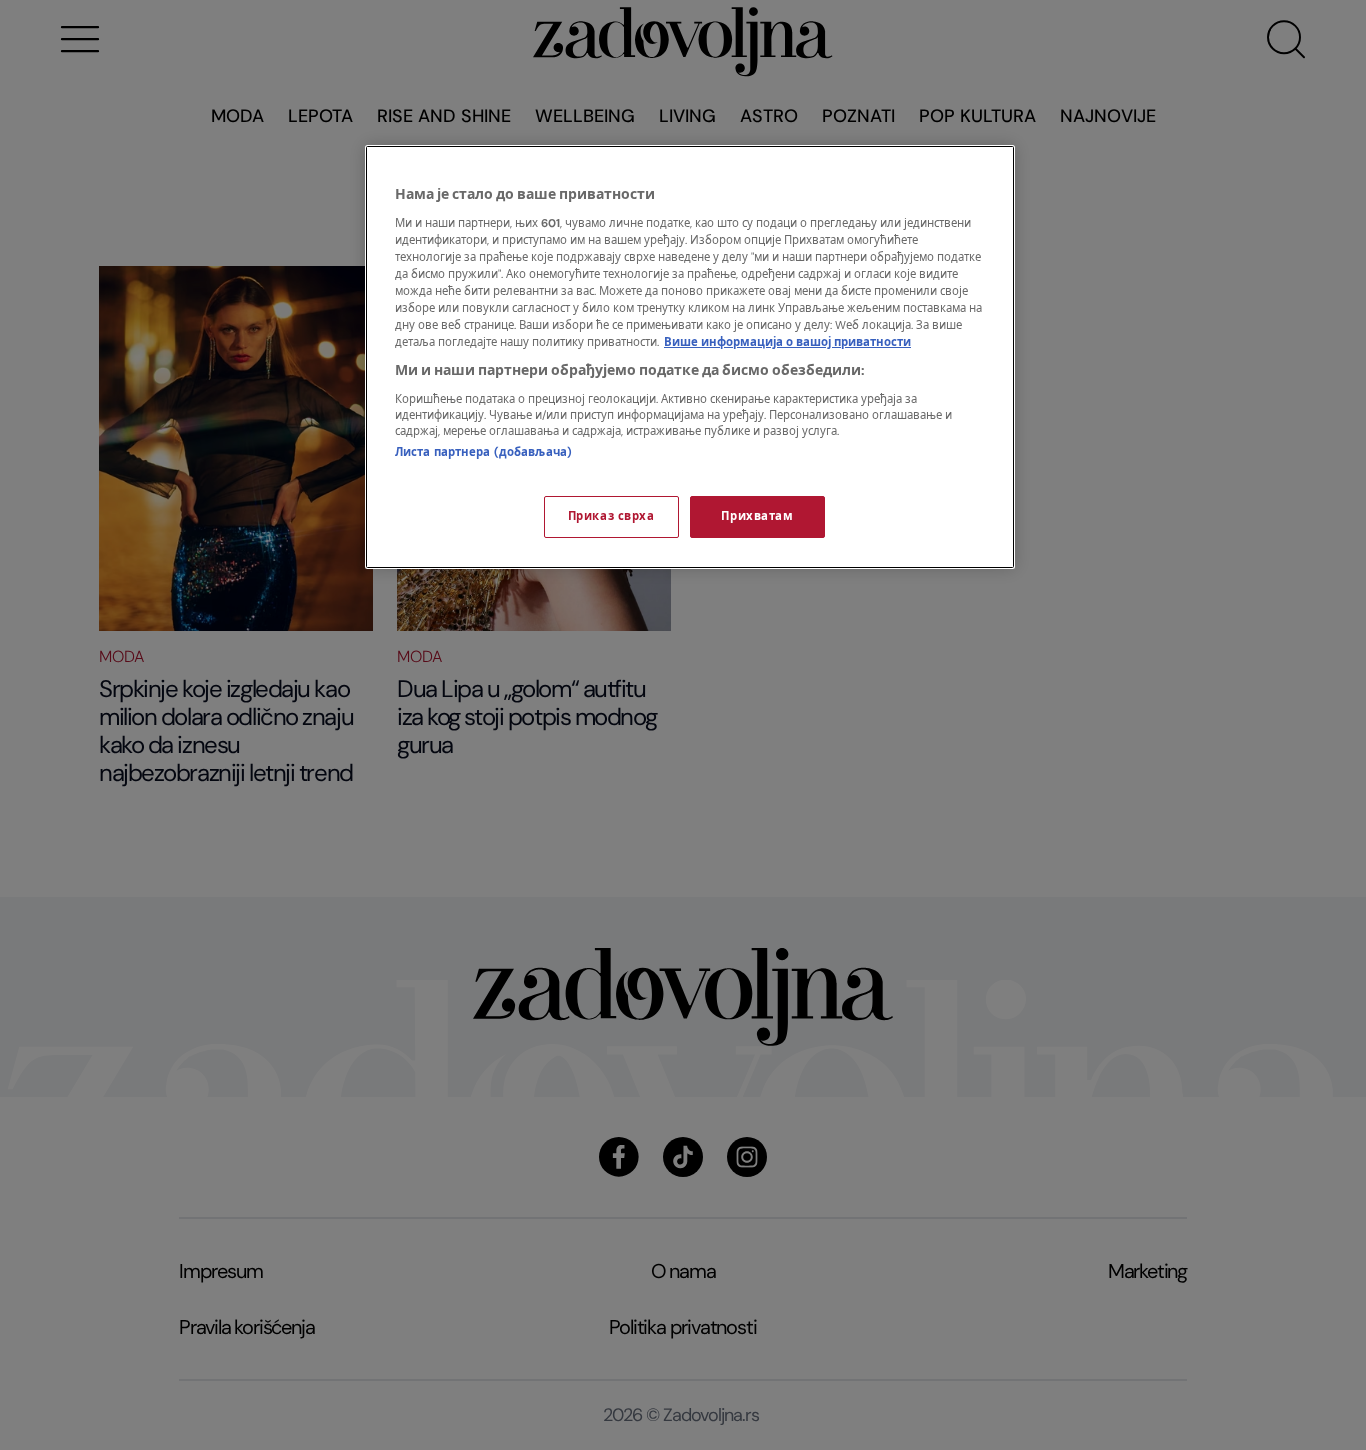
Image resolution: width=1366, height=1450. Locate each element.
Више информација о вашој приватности (787, 342)
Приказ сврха (611, 516)
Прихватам (757, 516)
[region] (690, 357)
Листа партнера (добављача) (483, 452)
